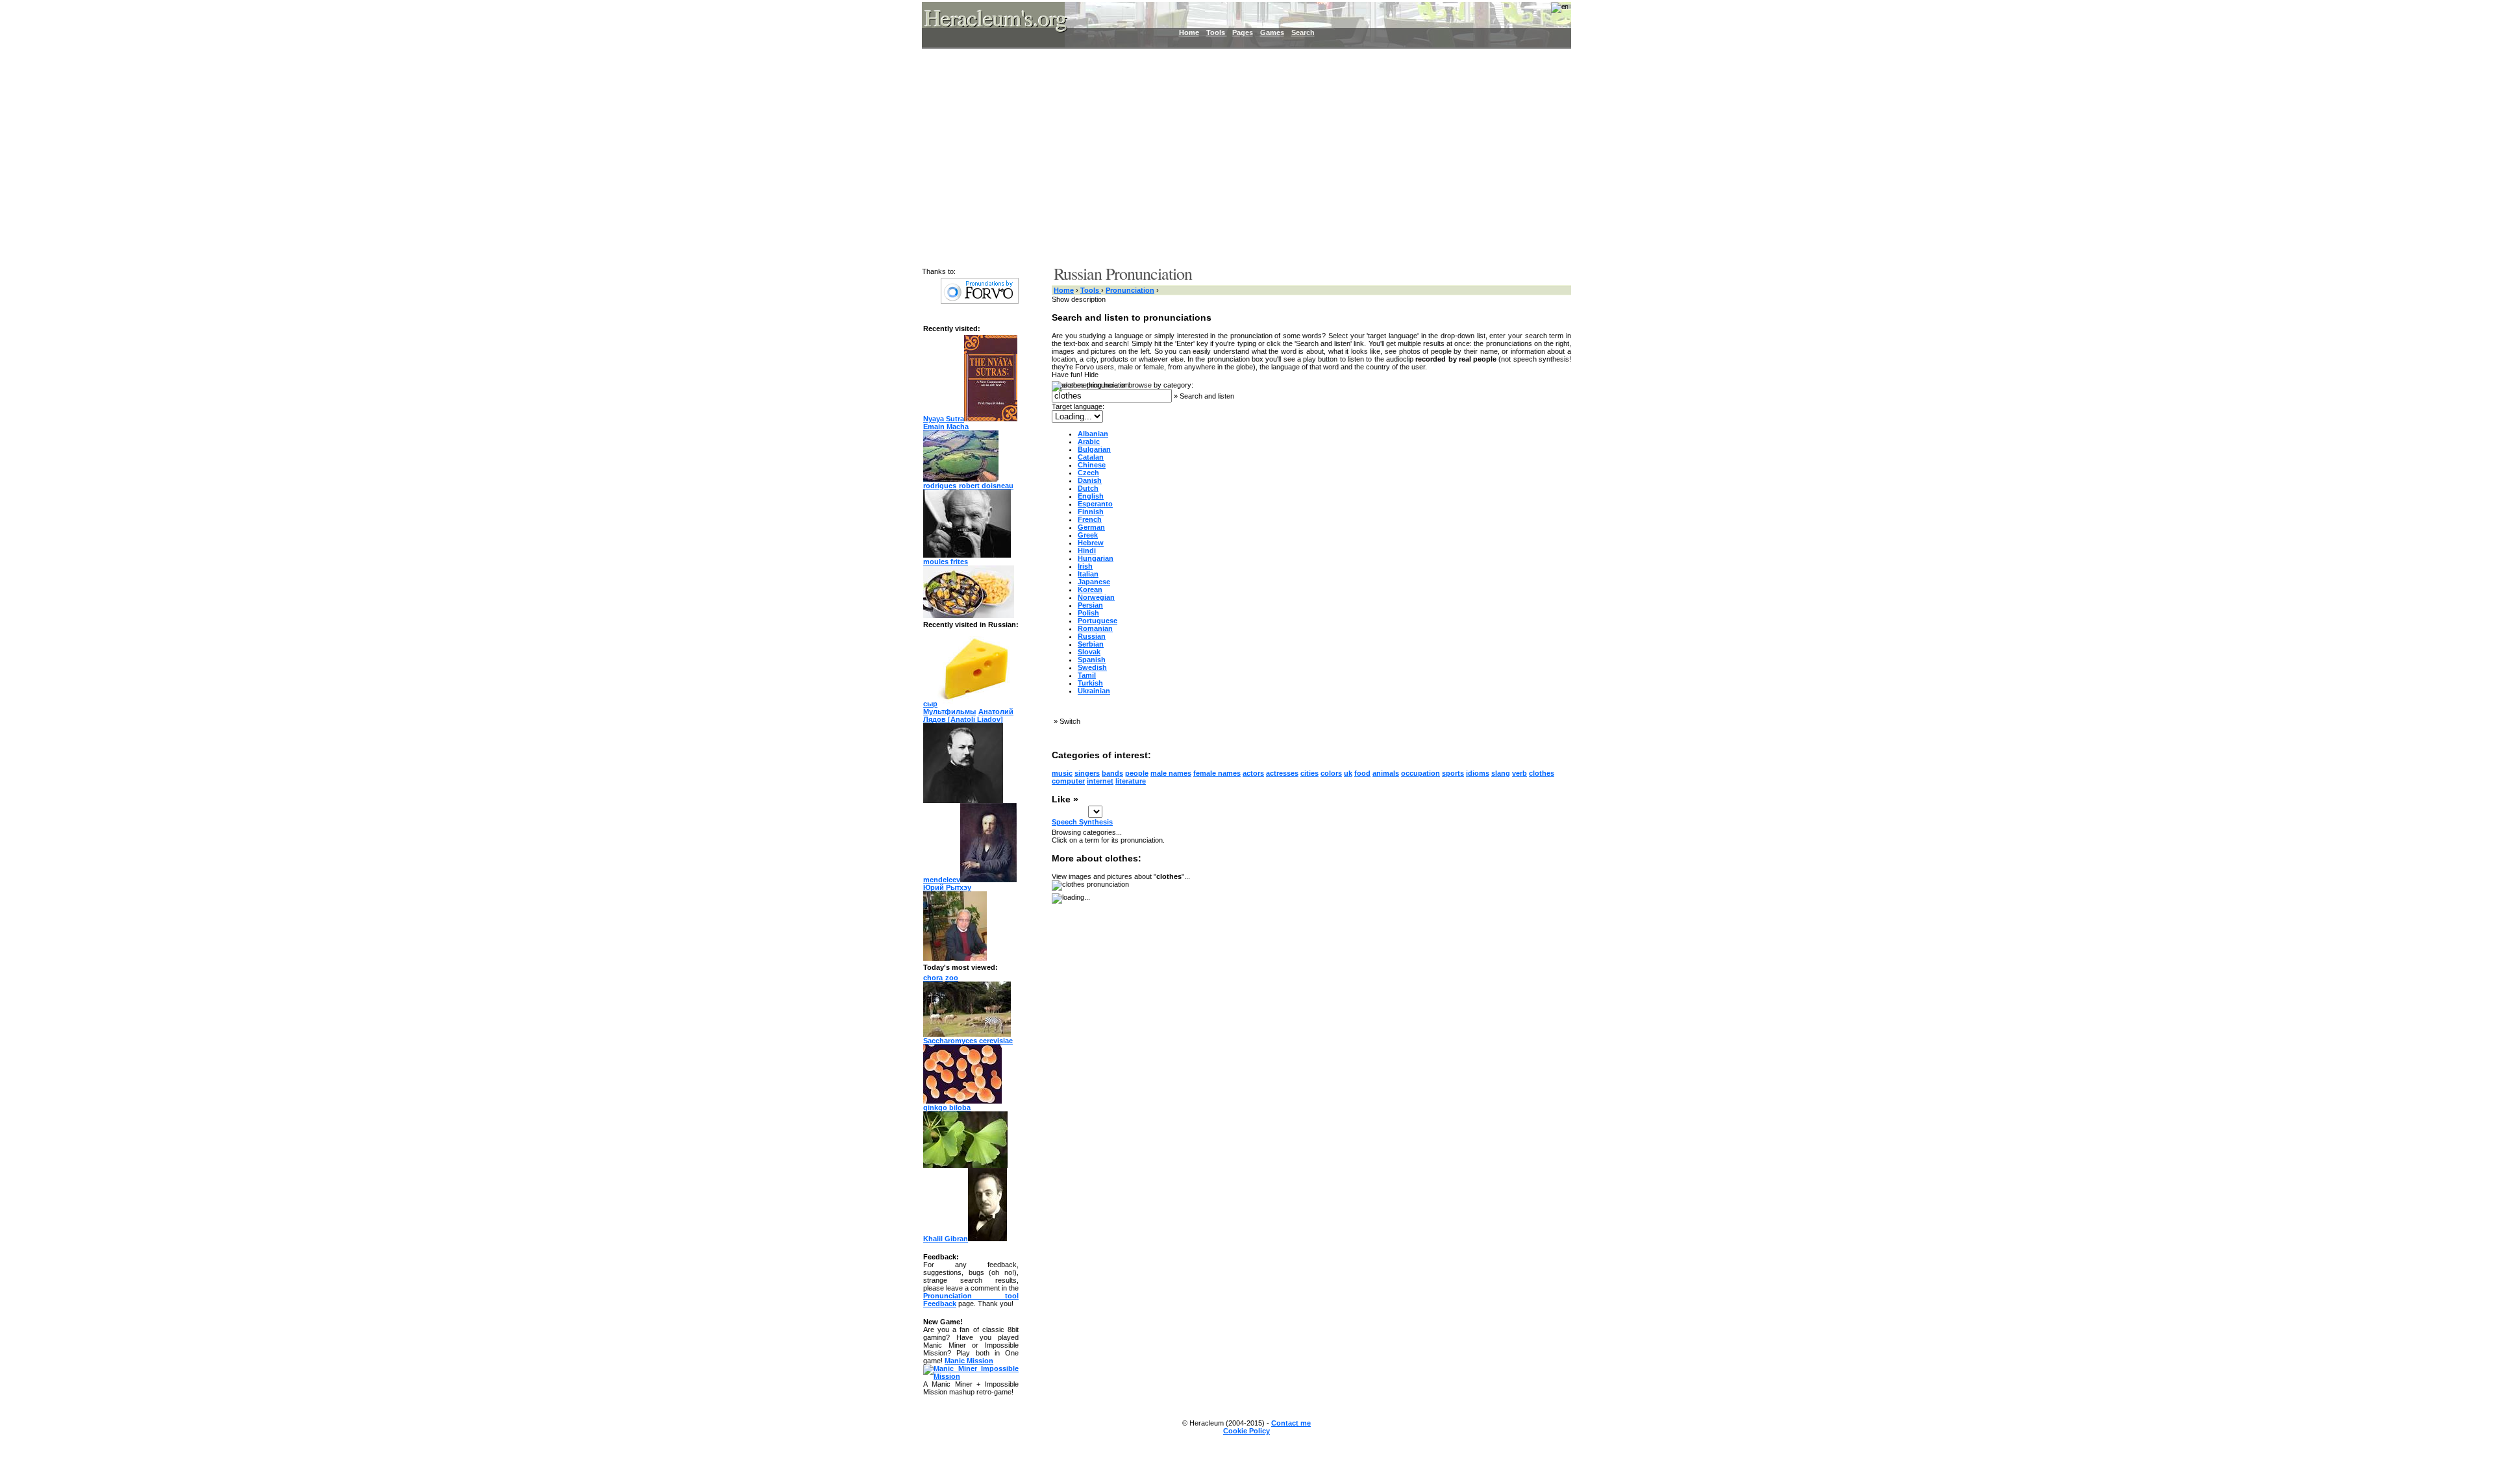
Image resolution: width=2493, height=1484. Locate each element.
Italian (1088, 574)
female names (1217, 773)
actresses (1282, 773)
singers (1087, 773)
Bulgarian (1094, 449)
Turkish (1090, 683)
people (1137, 773)
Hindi (1087, 550)
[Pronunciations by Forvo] (980, 301)
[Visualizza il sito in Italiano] (1551, 12)
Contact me (1291, 1423)
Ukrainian (1094, 691)
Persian (1090, 605)
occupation (1420, 773)
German (1091, 527)
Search (1303, 32)
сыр (930, 704)
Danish (1090, 480)
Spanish (1092, 660)
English (1091, 496)
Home (1189, 32)
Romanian (1095, 628)
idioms (1478, 773)
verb (1519, 773)
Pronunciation (1130, 290)
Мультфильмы (949, 711)
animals (1386, 773)
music (1062, 773)
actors (1253, 773)
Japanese (1094, 582)
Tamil (1087, 675)
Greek (1088, 535)
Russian (1092, 636)
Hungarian (1096, 558)
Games (1272, 32)
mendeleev (942, 880)
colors (1331, 773)
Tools (1217, 32)
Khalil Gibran (946, 1239)
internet (1100, 781)
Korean (1090, 589)
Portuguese (1098, 621)
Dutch (1088, 488)
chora (933, 978)
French (1090, 519)
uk (1348, 773)
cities (1309, 773)
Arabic (1089, 441)
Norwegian (1096, 597)
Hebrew (1091, 543)
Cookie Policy (1246, 1431)
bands (1112, 773)
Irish (1085, 566)
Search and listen (1207, 396)
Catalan (1091, 457)
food (1362, 773)
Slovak (1089, 652)
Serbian (1091, 644)
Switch (1070, 721)
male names (1171, 773)
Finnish (1091, 512)
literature (1131, 781)
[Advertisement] (1239, 156)
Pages (1243, 32)
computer (1068, 781)
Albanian (1093, 434)
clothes (1542, 773)
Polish (1088, 613)
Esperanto (1095, 504)
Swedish (1092, 667)
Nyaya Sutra (944, 419)
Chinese (1092, 465)
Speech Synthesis (1082, 822)
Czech (1088, 473)
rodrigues (940, 486)
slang (1501, 773)
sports (1453, 773)
